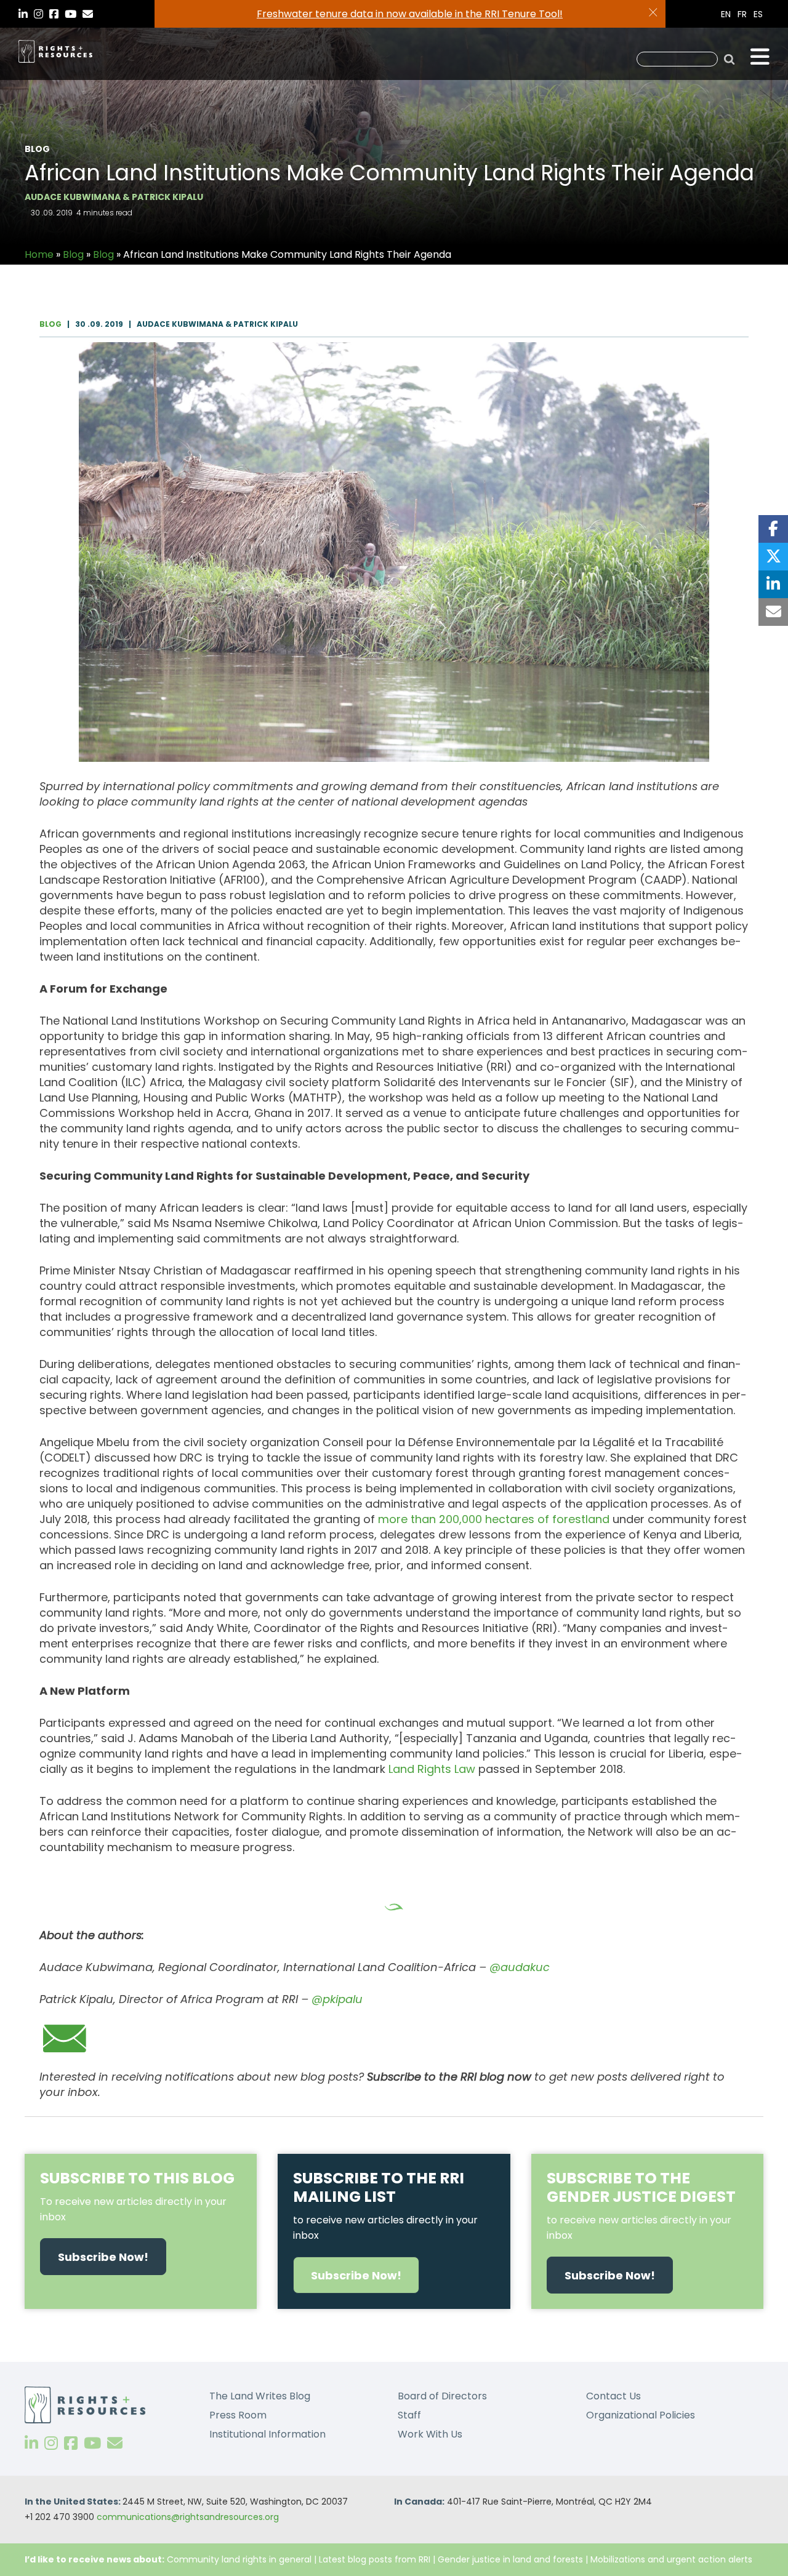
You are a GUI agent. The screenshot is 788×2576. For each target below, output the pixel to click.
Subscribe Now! (103, 2257)
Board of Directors (442, 2396)
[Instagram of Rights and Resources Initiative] (51, 2443)
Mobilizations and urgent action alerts (671, 2559)
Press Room (238, 2415)
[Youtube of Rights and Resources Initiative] (92, 2443)
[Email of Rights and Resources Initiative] (115, 2443)
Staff (409, 2415)
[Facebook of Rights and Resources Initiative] (71, 2443)
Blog (73, 254)
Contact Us (613, 2396)
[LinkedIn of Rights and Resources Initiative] (31, 2443)
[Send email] (773, 612)
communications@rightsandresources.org (188, 2517)
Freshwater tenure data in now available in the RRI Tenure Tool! (410, 14)
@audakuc (520, 1967)
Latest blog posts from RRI (375, 2559)
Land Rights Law (432, 1769)
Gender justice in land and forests (510, 2559)
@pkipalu (337, 1999)
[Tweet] (773, 557)
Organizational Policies (641, 2415)
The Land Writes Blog (260, 2396)
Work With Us (430, 2434)
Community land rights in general (239, 2559)
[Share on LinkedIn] (773, 584)
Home (39, 254)
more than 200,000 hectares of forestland (494, 1519)
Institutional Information (267, 2434)
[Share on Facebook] (773, 529)
